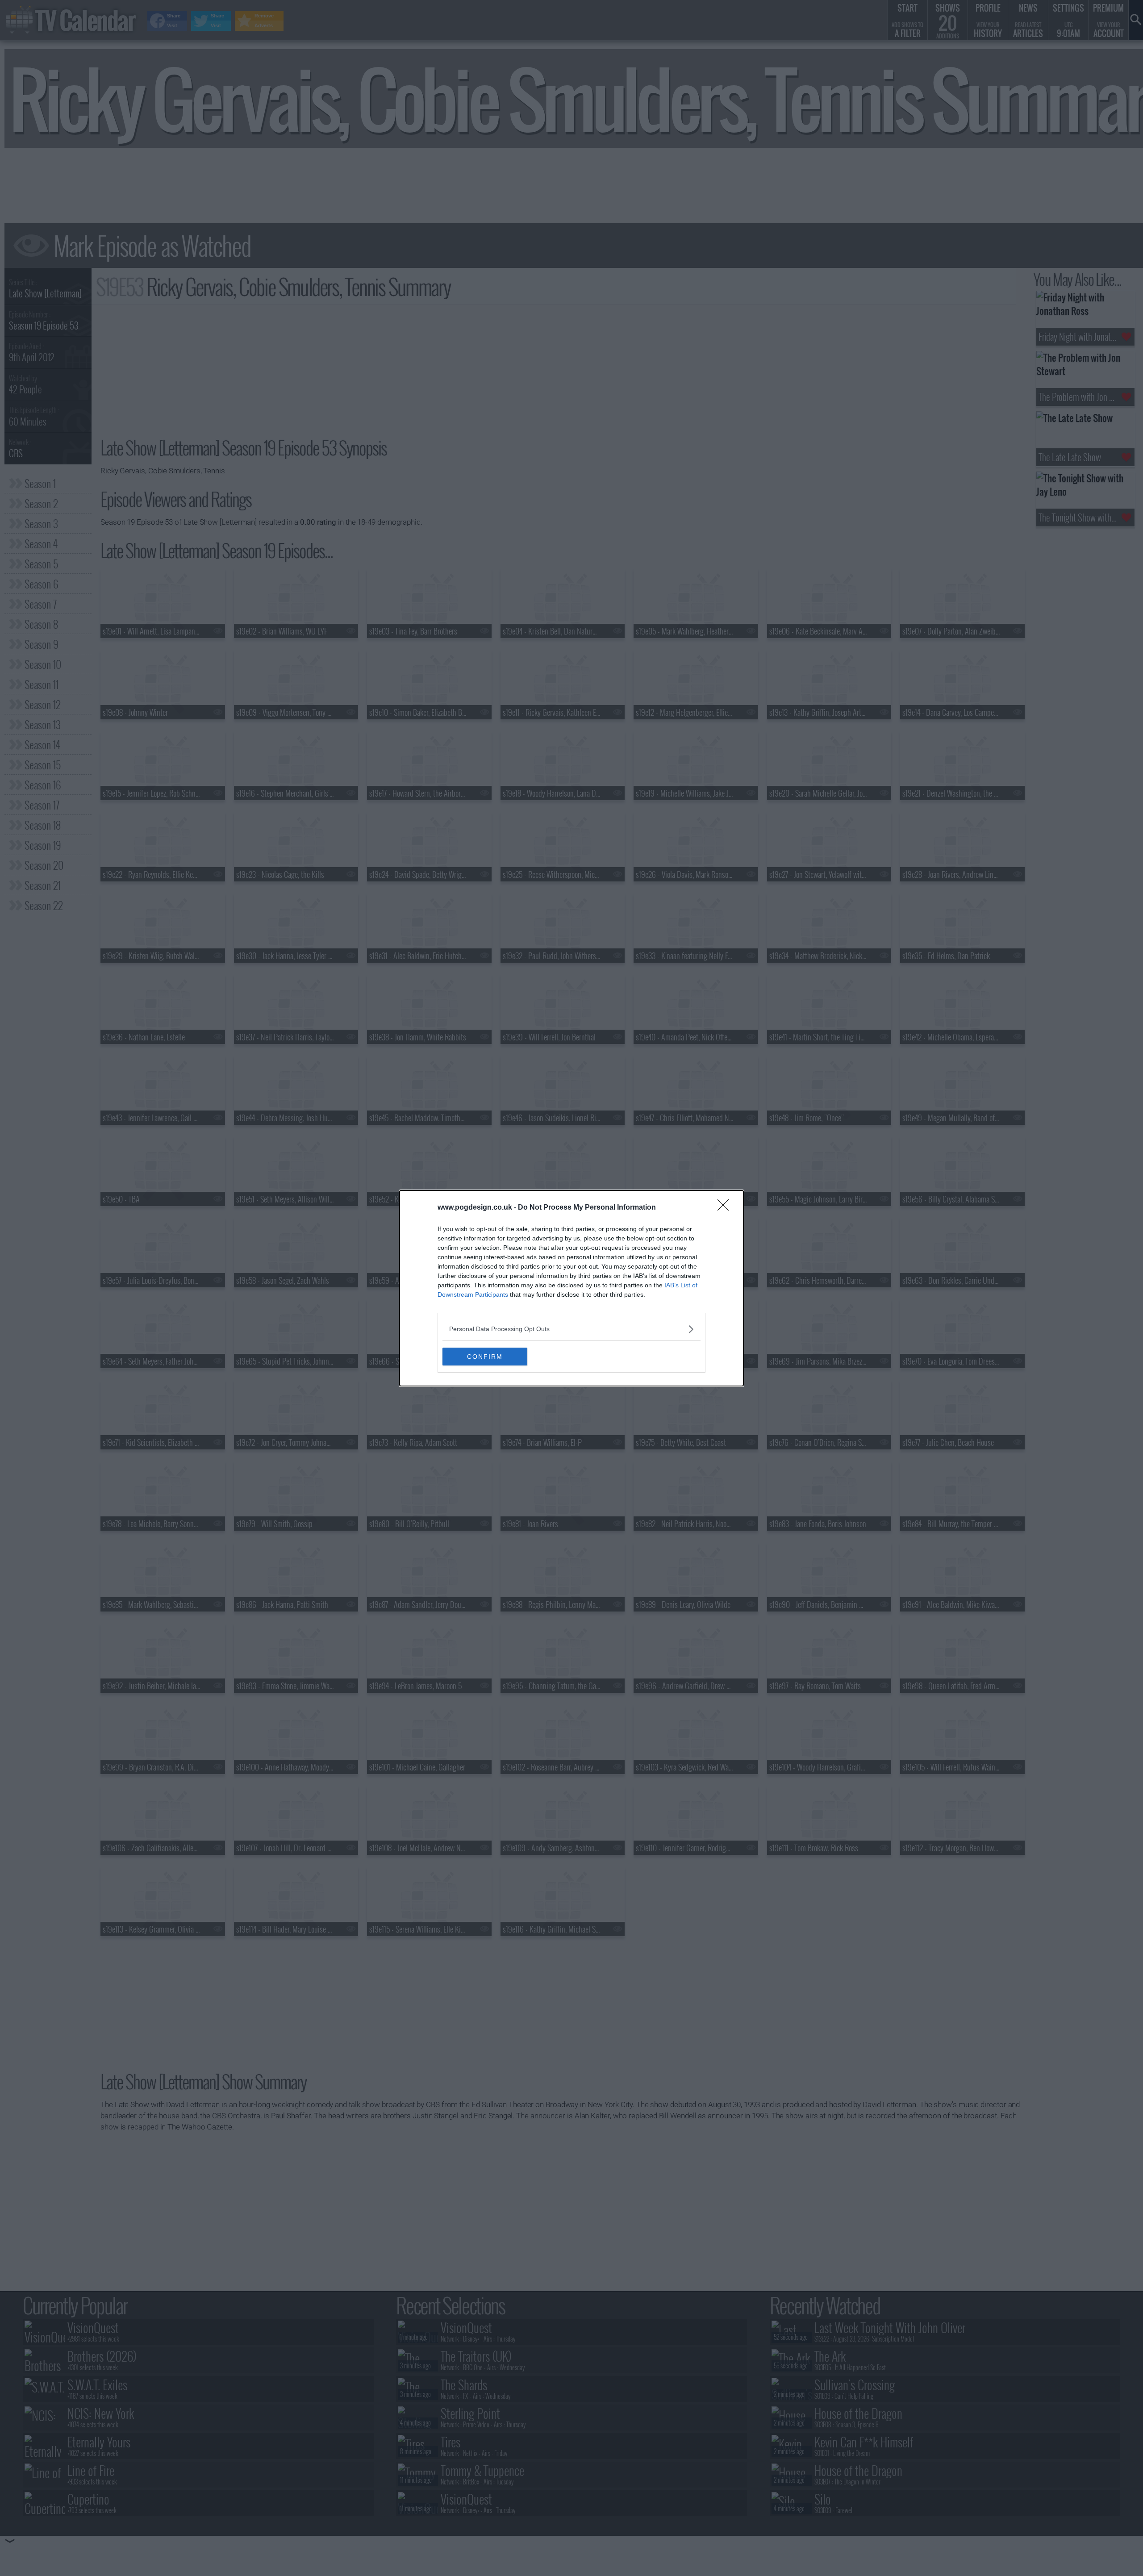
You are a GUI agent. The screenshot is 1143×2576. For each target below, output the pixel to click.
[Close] (726, 1208)
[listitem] (571, 1329)
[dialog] (571, 1288)
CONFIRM (485, 1357)
